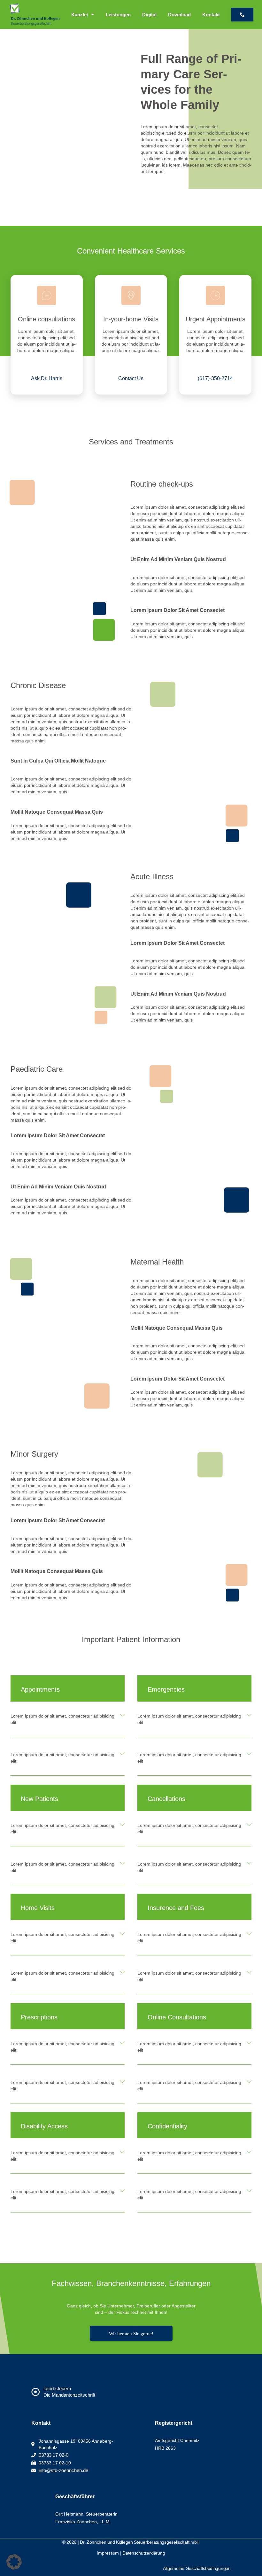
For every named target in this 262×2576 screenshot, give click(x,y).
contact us (131, 378)
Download (179, 15)
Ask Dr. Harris (47, 378)
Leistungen (118, 15)
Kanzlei (80, 15)
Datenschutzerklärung (144, 2553)
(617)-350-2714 (215, 378)
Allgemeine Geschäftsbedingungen (197, 2568)
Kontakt (211, 15)
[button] (68, 1719)
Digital (149, 15)
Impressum (108, 2553)
